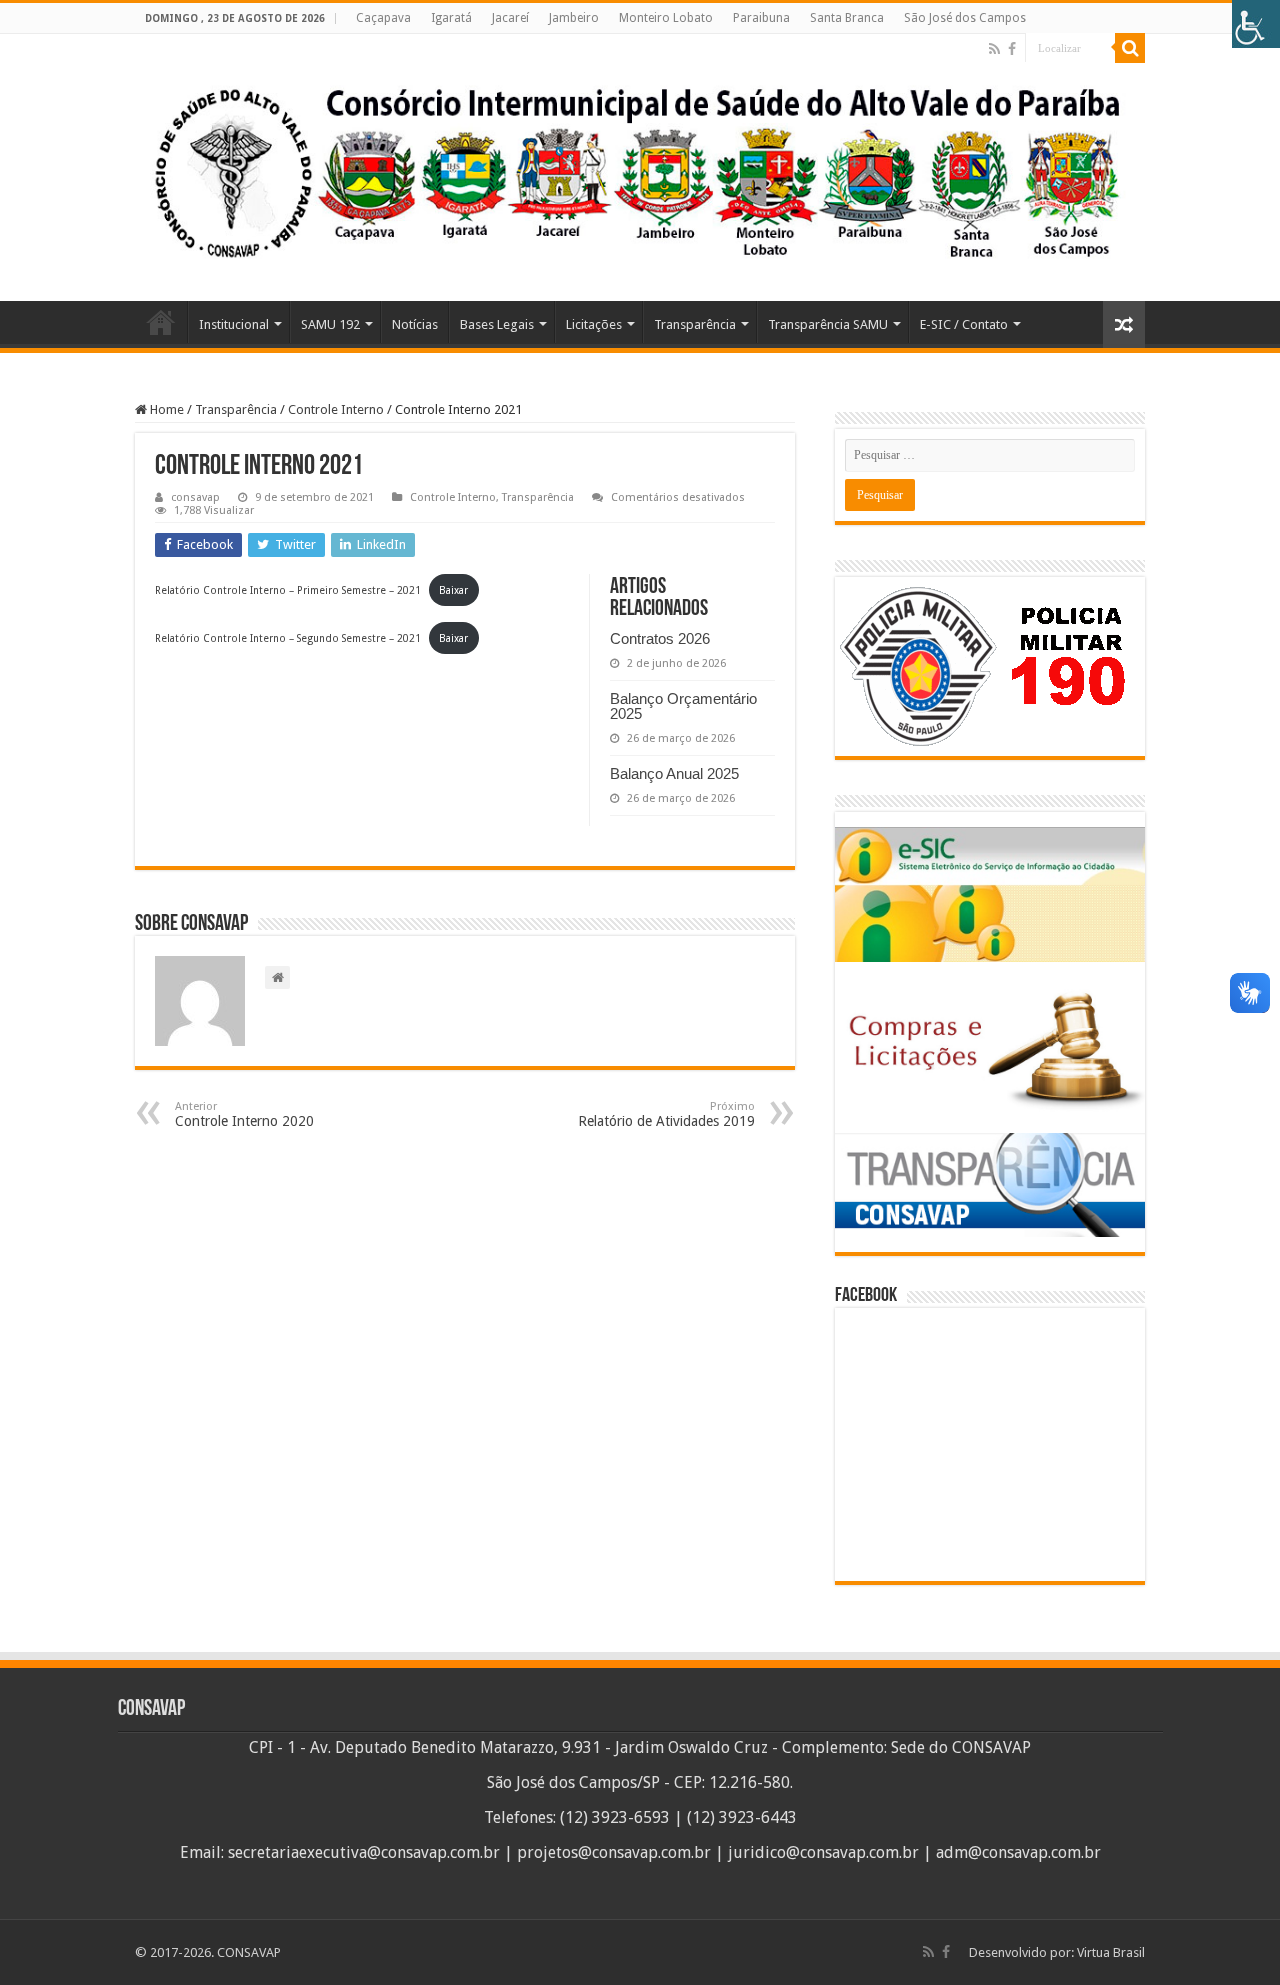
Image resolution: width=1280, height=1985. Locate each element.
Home (161, 322)
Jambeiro (574, 18)
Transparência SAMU (828, 324)
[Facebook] (1012, 49)
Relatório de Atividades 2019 (666, 1114)
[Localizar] (1130, 48)
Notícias (415, 324)
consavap (195, 497)
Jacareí (510, 18)
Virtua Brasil (1111, 1952)
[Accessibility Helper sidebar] (1256, 24)
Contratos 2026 (660, 638)
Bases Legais (497, 324)
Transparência (695, 324)
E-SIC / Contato (964, 324)
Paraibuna (761, 18)
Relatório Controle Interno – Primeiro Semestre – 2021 (288, 590)
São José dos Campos (965, 18)
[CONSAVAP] (640, 168)
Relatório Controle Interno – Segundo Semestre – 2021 (288, 638)
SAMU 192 (330, 324)
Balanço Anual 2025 (674, 773)
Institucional (234, 324)
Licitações (594, 324)
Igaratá (451, 18)
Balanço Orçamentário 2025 (683, 706)
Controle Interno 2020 (244, 1114)
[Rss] (994, 49)
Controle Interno (336, 409)
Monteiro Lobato (666, 18)
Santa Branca (847, 18)
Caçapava (383, 18)
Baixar (453, 590)
